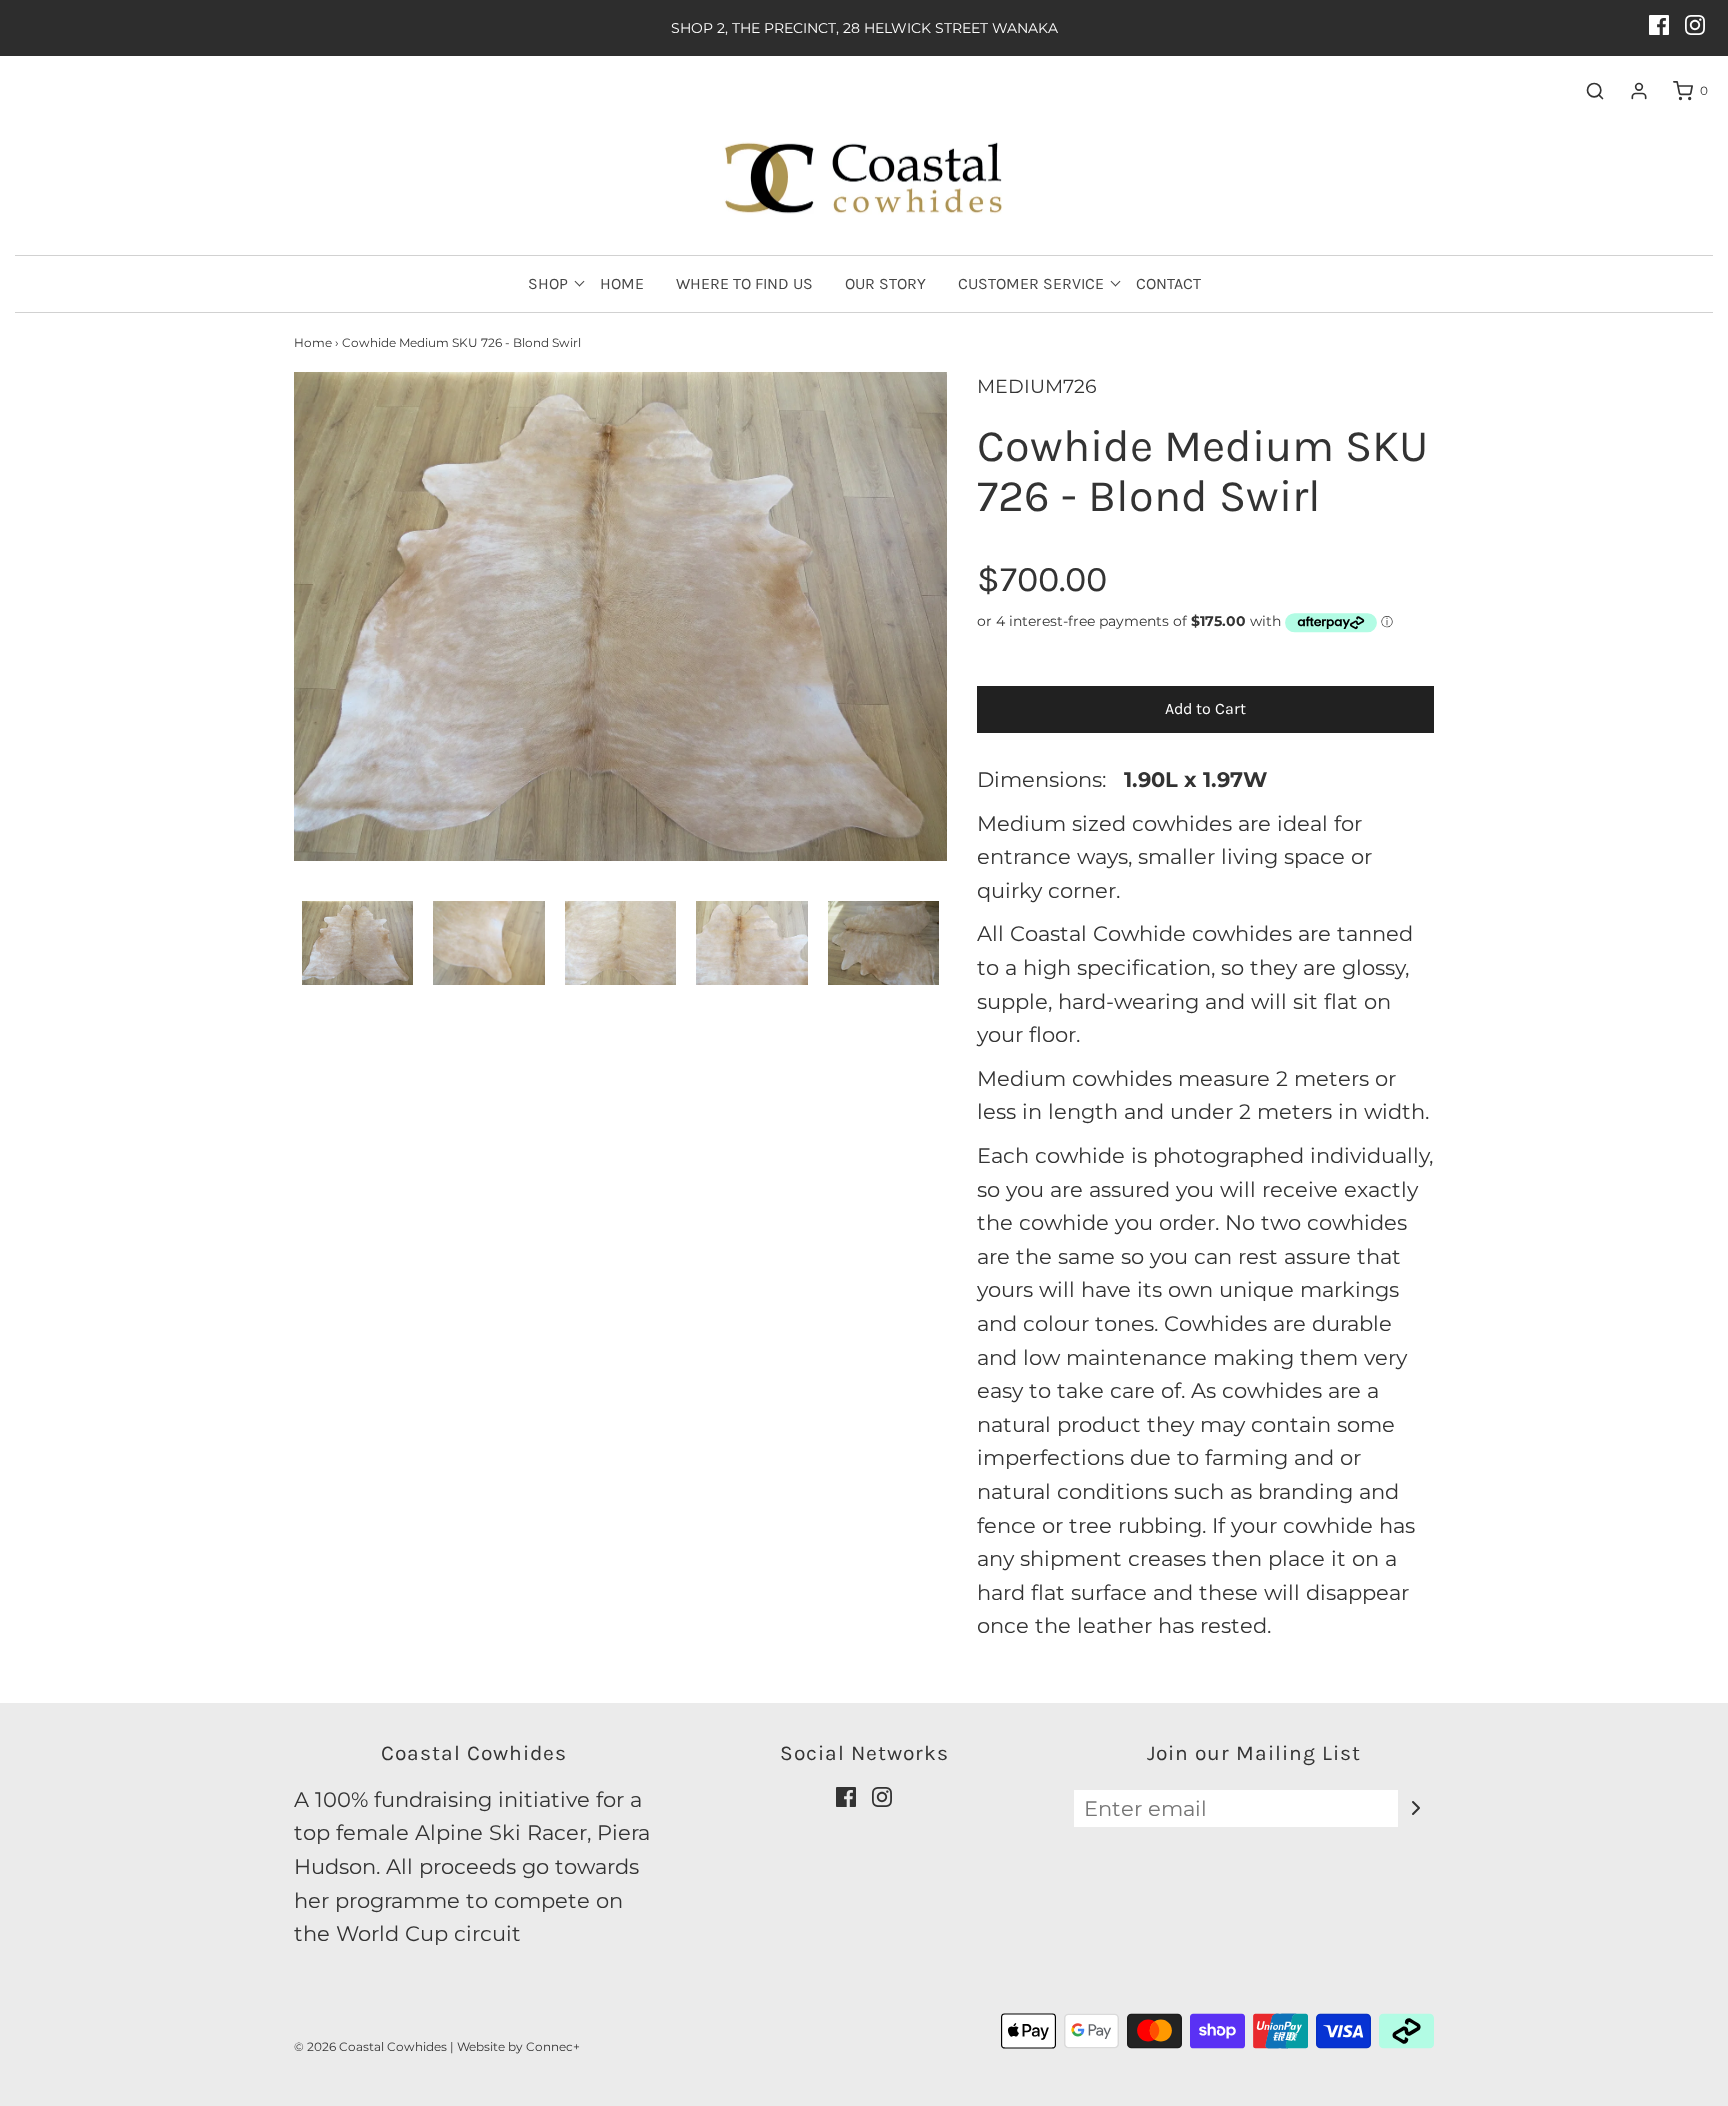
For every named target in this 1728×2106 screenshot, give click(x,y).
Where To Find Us (744, 283)
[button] (357, 943)
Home (622, 283)
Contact (1168, 283)
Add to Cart (1205, 708)
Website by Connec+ (518, 2046)
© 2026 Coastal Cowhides (370, 2046)
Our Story (885, 283)
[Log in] (1629, 91)
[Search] (1585, 91)
